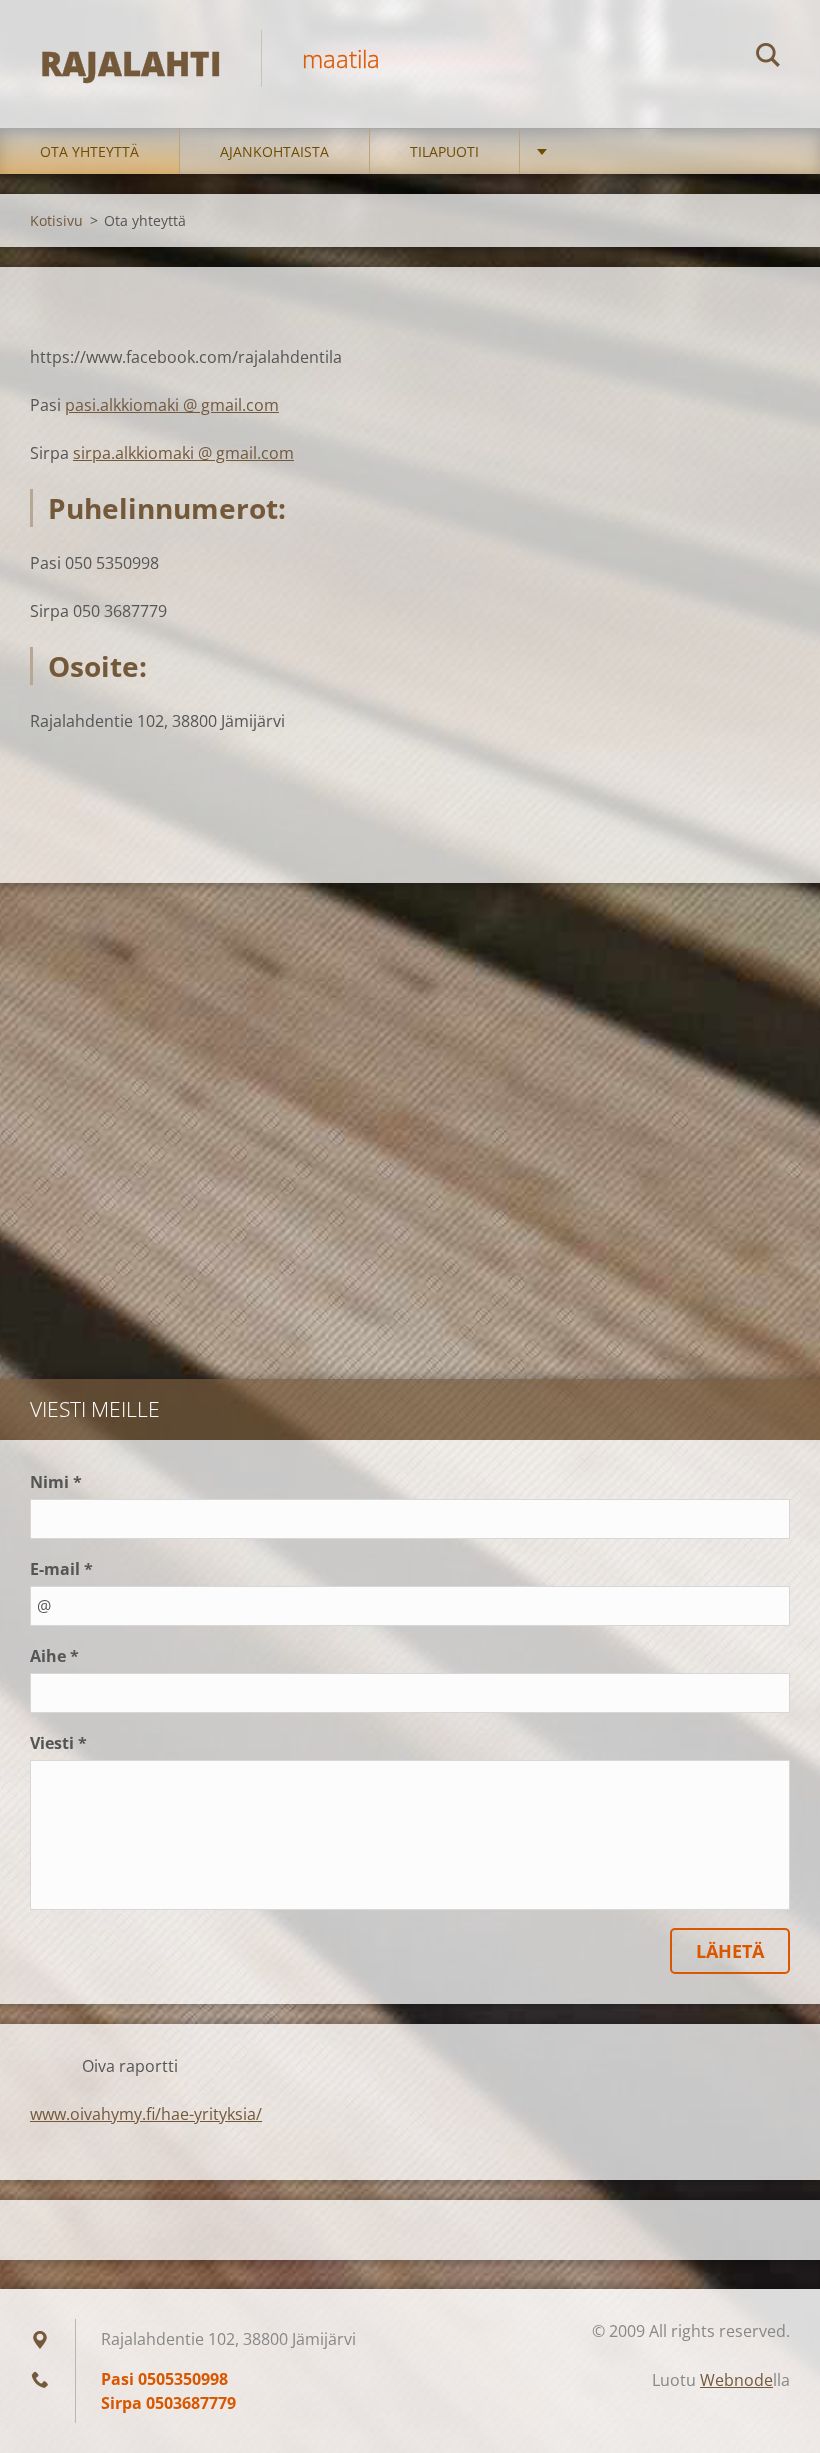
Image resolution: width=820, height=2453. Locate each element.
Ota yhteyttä (89, 151)
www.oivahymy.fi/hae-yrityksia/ (146, 2114)
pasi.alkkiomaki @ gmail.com (172, 405)
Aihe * (54, 1656)
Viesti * (58, 1743)
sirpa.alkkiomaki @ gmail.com (183, 453)
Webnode (736, 2380)
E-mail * (61, 1569)
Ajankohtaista (274, 151)
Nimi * (56, 1482)
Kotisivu (56, 220)
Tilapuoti (444, 151)
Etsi (768, 58)
